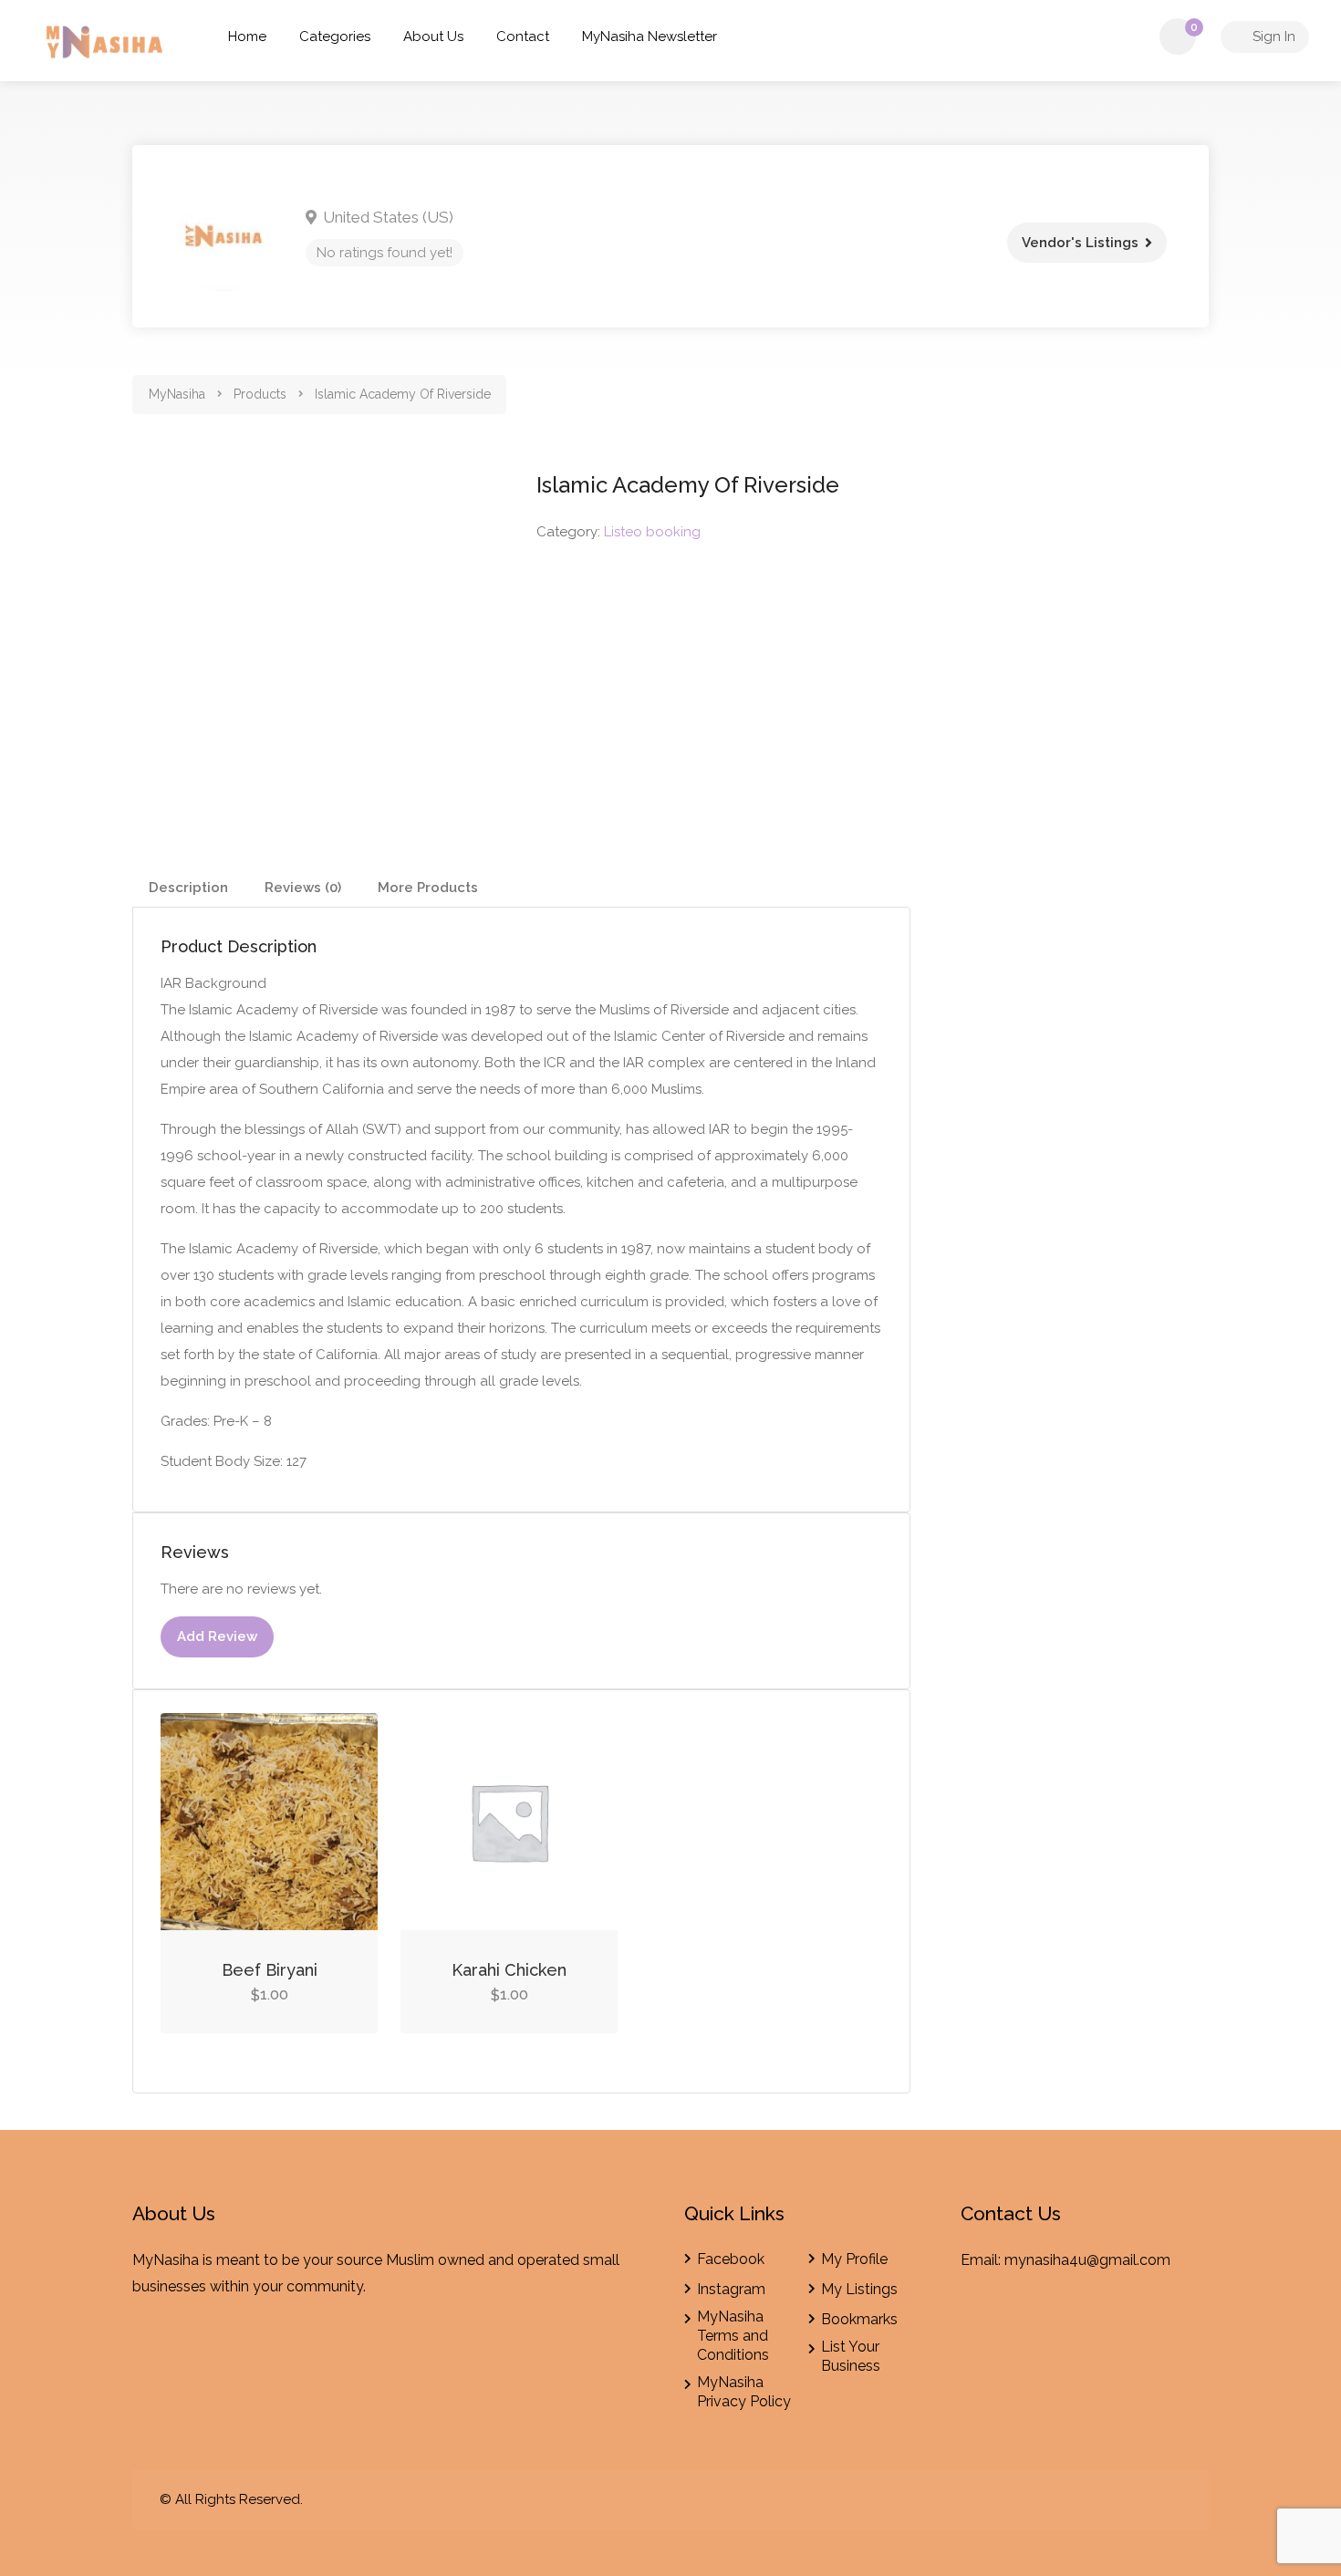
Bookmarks (859, 2319)
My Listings (859, 2289)
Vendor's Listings (1080, 243)
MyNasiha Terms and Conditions (733, 2336)
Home (247, 36)
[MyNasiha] (106, 45)
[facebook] (1140, 2500)
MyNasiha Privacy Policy (744, 2392)
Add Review (217, 1636)
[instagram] (1170, 2500)
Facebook (731, 2259)
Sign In (1272, 36)
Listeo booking (652, 532)
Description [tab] (188, 888)
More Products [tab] (428, 888)
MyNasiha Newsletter (650, 36)
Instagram (731, 2289)
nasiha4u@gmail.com (1098, 2260)
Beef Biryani (270, 1970)
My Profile (854, 2259)
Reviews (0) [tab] (303, 888)
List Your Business (851, 2356)
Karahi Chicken (509, 1970)
